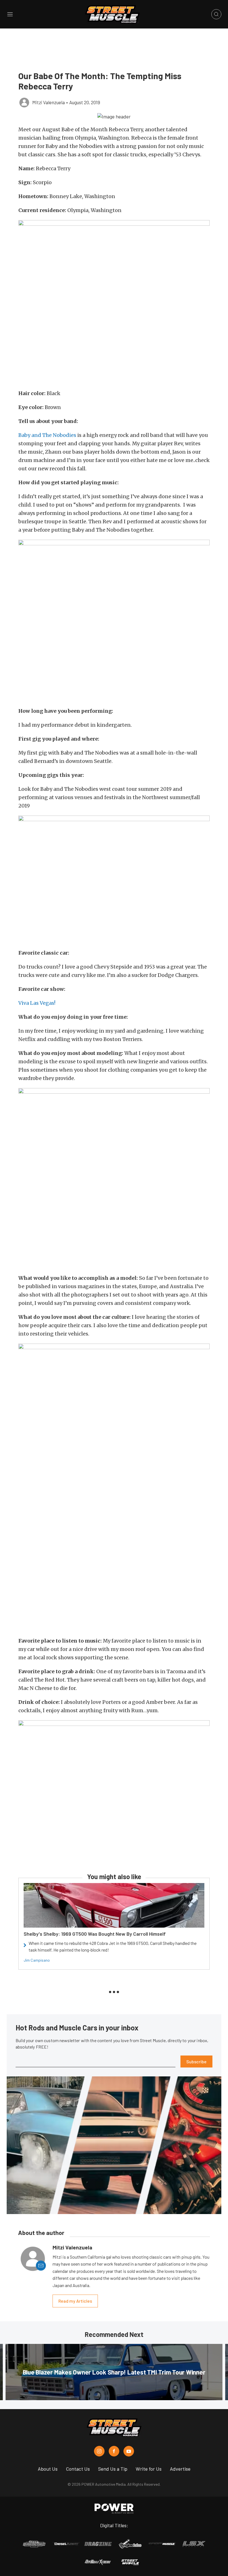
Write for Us (149, 2469)
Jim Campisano (37, 1960)
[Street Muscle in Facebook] (114, 2451)
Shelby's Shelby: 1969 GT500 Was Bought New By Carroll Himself (95, 1934)
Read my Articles (75, 2301)
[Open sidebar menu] (10, 14)
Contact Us (78, 2469)
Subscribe (196, 2061)
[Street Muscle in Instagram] (99, 2451)
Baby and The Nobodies (47, 435)
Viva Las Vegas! (37, 1003)
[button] (114, 116)
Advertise (180, 2469)
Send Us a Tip (113, 2469)
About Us (48, 2469)
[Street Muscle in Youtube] (129, 2451)
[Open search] (216, 14)
